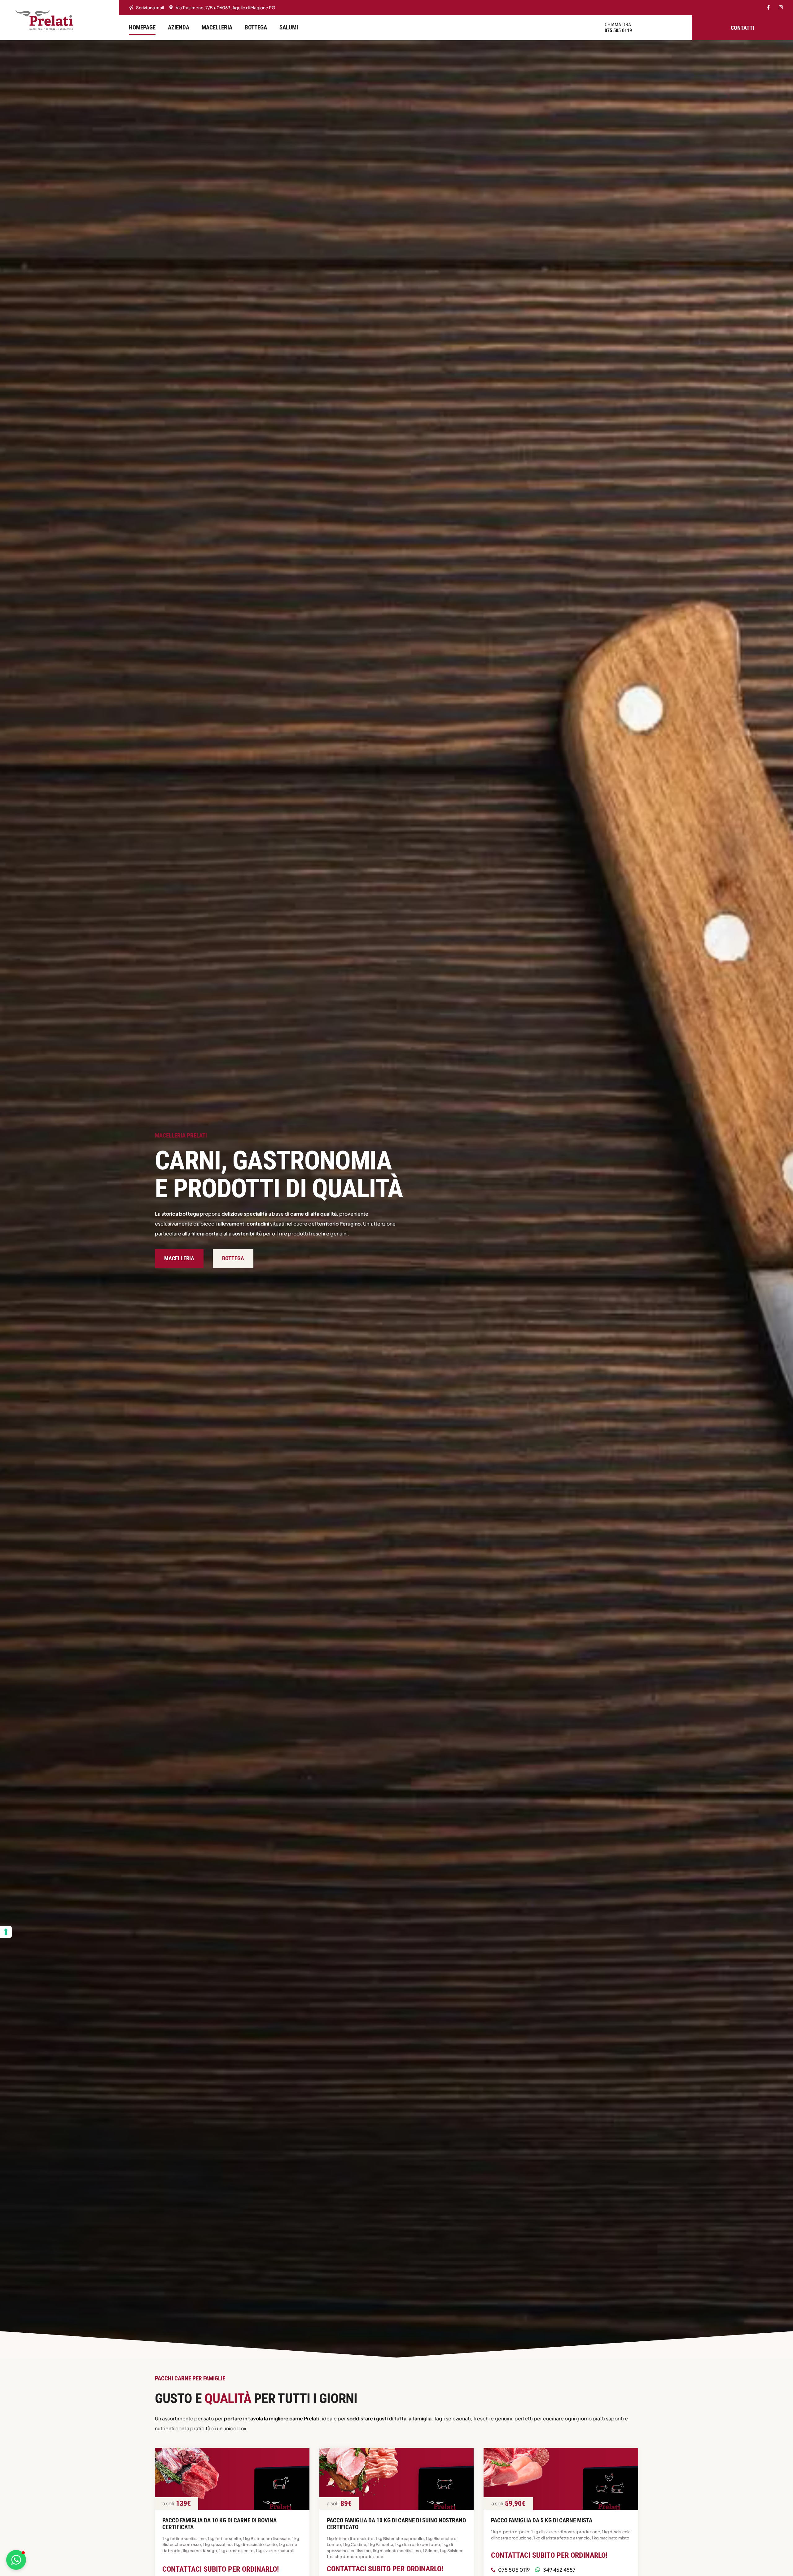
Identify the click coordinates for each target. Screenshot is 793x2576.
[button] (16, 2560)
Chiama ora (618, 25)
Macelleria (217, 27)
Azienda (179, 27)
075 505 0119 (618, 31)
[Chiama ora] (595, 28)
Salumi (289, 27)
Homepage (142, 27)
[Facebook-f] (768, 7)
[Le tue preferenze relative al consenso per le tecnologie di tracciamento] (6, 1932)
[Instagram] (781, 7)
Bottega (256, 27)
